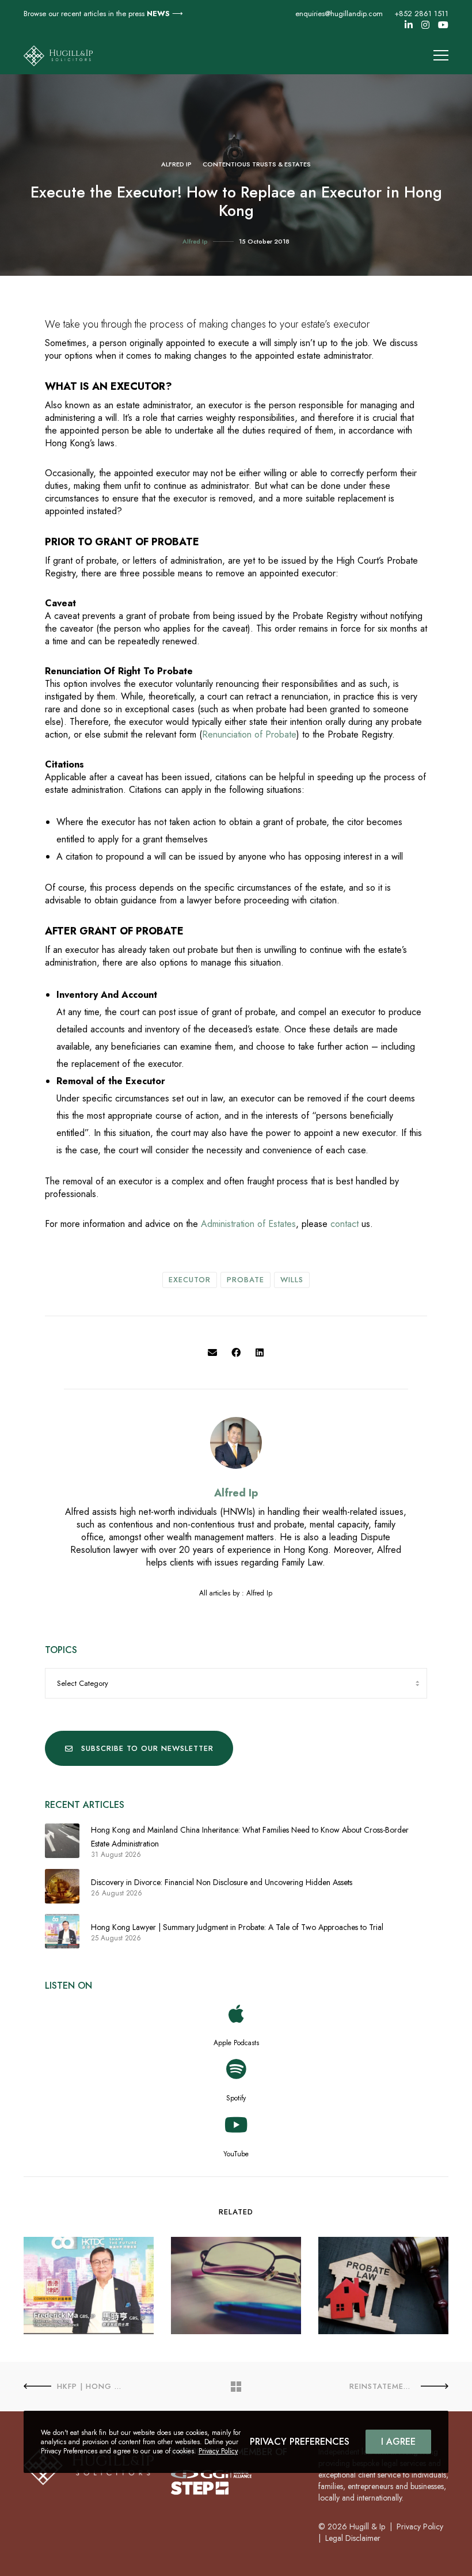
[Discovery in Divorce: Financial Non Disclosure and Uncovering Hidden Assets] (62, 1886)
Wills (292, 1280)
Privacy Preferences (300, 2442)
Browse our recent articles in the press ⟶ (103, 14)
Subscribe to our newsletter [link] (147, 1748)
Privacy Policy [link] (420, 2526)
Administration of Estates (248, 1224)
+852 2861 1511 (421, 14)
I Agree (398, 2442)
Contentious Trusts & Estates (257, 164)
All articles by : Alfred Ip (236, 1593)
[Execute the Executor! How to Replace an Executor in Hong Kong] (212, 1353)
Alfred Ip (176, 164)
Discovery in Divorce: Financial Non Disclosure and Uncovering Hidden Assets (222, 1882)
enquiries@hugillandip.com (339, 14)
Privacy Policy (218, 2451)
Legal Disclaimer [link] (353, 2538)
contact (345, 1224)
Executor (190, 1280)
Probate (245, 1280)
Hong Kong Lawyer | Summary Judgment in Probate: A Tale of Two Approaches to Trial (237, 1927)
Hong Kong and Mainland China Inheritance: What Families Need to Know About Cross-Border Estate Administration (250, 1837)
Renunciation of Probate (249, 734)
